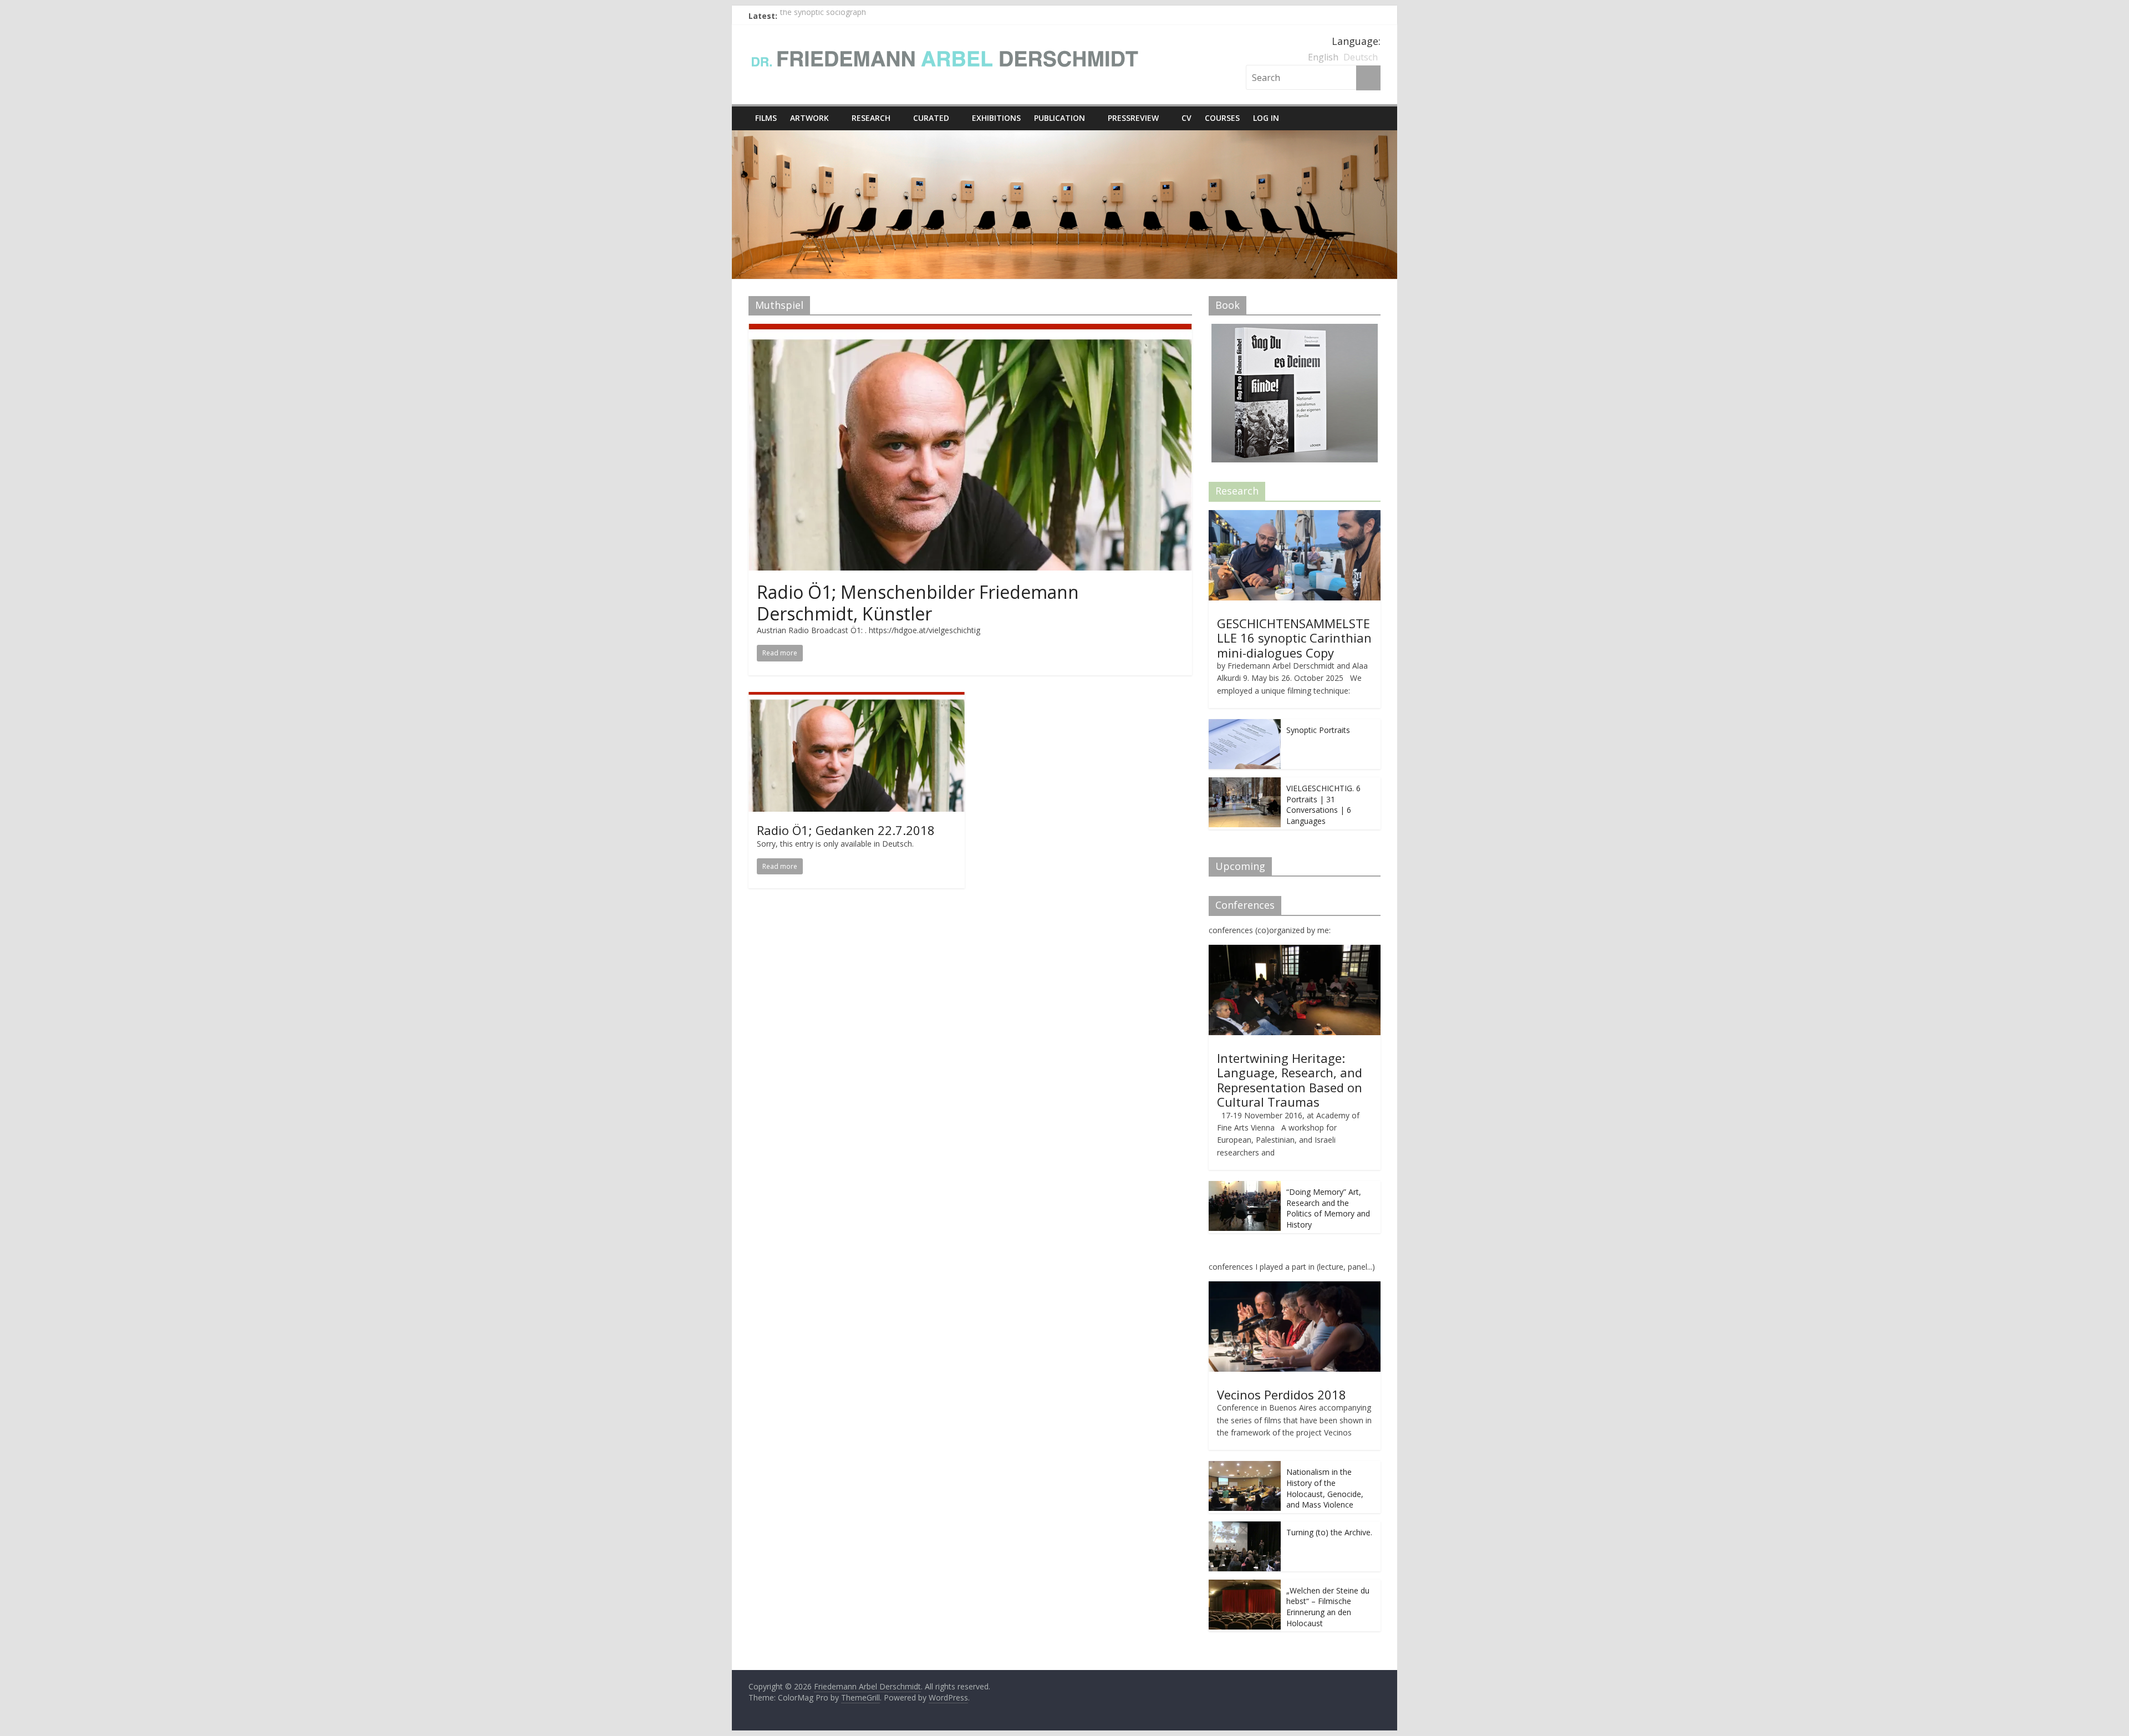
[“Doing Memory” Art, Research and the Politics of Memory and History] (1245, 1187)
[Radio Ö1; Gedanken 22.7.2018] (857, 699)
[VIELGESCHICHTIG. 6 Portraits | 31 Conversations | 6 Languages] (1245, 783)
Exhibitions (996, 118)
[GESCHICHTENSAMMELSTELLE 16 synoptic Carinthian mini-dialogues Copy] (1295, 516)
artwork (809, 118)
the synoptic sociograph (823, 16)
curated (931, 118)
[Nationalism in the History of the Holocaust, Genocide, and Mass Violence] (1245, 1467)
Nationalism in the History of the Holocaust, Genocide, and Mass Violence (1325, 1488)
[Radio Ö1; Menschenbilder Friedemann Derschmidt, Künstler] (970, 330)
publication (1060, 118)
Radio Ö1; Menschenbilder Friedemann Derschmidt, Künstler (918, 602)
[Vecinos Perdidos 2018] (1295, 1287)
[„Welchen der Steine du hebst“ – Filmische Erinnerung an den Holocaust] (1245, 1585)
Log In (1266, 118)
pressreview (1133, 118)
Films (766, 118)
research (871, 118)
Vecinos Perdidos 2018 (1282, 1394)
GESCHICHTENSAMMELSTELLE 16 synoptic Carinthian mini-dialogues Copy (1294, 638)
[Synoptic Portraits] (1245, 725)
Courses (1222, 118)
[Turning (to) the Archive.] (1245, 1527)
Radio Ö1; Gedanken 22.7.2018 (846, 830)
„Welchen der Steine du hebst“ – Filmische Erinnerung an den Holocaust (1328, 1607)
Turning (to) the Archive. (1329, 1532)
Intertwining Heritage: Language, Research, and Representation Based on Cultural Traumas (1290, 1080)
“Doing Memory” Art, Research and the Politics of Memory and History (1328, 1208)
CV (1186, 118)
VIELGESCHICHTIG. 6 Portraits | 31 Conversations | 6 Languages (1323, 805)
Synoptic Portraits (1318, 730)
